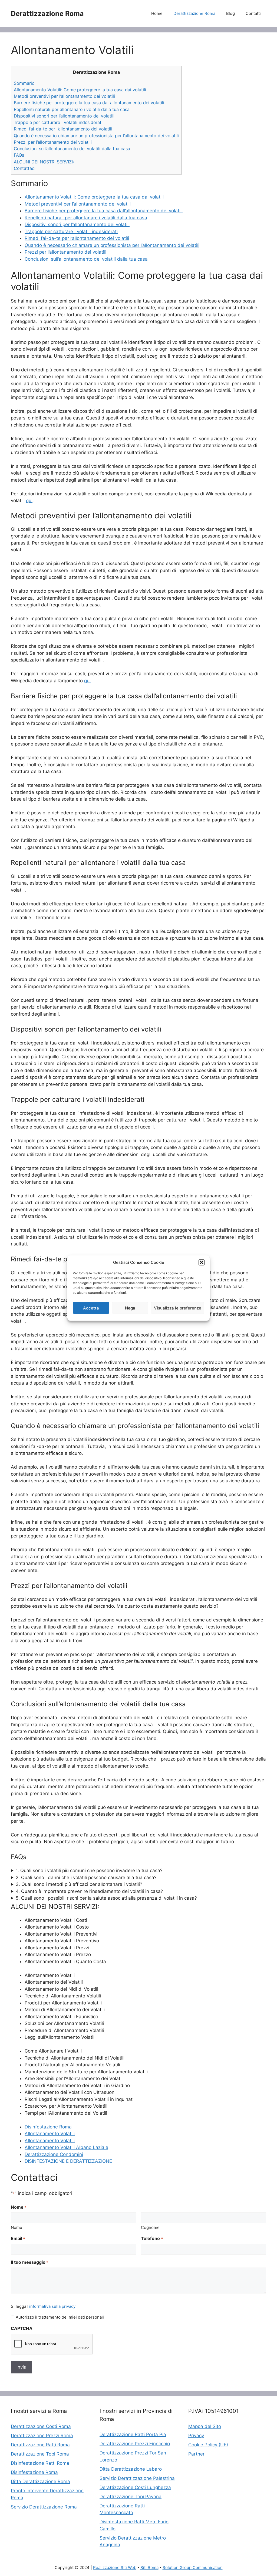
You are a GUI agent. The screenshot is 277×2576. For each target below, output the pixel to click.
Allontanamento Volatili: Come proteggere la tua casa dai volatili (80, 90)
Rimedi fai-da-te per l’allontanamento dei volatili (63, 129)
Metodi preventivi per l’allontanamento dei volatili (64, 96)
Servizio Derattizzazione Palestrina (137, 2478)
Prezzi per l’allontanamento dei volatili (53, 142)
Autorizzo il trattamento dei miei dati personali (60, 2317)
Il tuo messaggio (29, 2262)
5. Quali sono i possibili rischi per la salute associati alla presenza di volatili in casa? (106, 1898)
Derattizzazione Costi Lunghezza (135, 2487)
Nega (130, 1308)
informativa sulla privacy (52, 2306)
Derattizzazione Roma (47, 14)
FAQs (19, 155)
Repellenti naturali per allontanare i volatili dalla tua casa (72, 109)
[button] (202, 1262)
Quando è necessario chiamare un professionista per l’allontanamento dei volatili (96, 136)
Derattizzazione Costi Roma (41, 2426)
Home (157, 13)
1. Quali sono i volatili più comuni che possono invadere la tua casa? (89, 1870)
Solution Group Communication (193, 2567)
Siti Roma (149, 2567)
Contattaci (25, 168)
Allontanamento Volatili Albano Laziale (66, 2147)
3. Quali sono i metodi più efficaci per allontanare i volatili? (79, 1884)
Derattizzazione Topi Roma (40, 2454)
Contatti (253, 13)
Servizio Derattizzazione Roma (44, 2507)
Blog (230, 13)
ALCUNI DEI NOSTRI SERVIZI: (44, 162)
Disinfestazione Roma (48, 2127)
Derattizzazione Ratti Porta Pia (133, 2434)
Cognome (150, 2227)
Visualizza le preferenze (178, 1308)
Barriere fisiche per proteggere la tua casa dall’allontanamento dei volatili (89, 103)
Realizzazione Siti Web (115, 2567)
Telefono (152, 2238)
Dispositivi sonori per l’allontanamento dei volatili (64, 116)
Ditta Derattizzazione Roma (40, 2481)
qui (29, 501)
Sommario (24, 83)
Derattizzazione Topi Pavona (131, 2497)
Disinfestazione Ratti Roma (40, 2463)
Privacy (196, 2436)
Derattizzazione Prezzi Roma (42, 2436)
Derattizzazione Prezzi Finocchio (135, 2444)
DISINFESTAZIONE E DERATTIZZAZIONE (68, 2161)
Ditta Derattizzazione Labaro (131, 2469)
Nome (17, 2227)
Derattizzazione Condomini (54, 2154)
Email (18, 2238)
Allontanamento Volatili (50, 2134)
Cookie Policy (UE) (208, 2445)
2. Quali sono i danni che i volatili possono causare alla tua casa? (86, 1878)
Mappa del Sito (205, 2426)
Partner (196, 2454)
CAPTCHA (22, 2328)
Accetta (91, 1308)
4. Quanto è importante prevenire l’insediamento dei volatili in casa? (89, 1891)
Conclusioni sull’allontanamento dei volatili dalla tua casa (72, 149)
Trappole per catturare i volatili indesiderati (58, 122)
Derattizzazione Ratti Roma (40, 2445)
